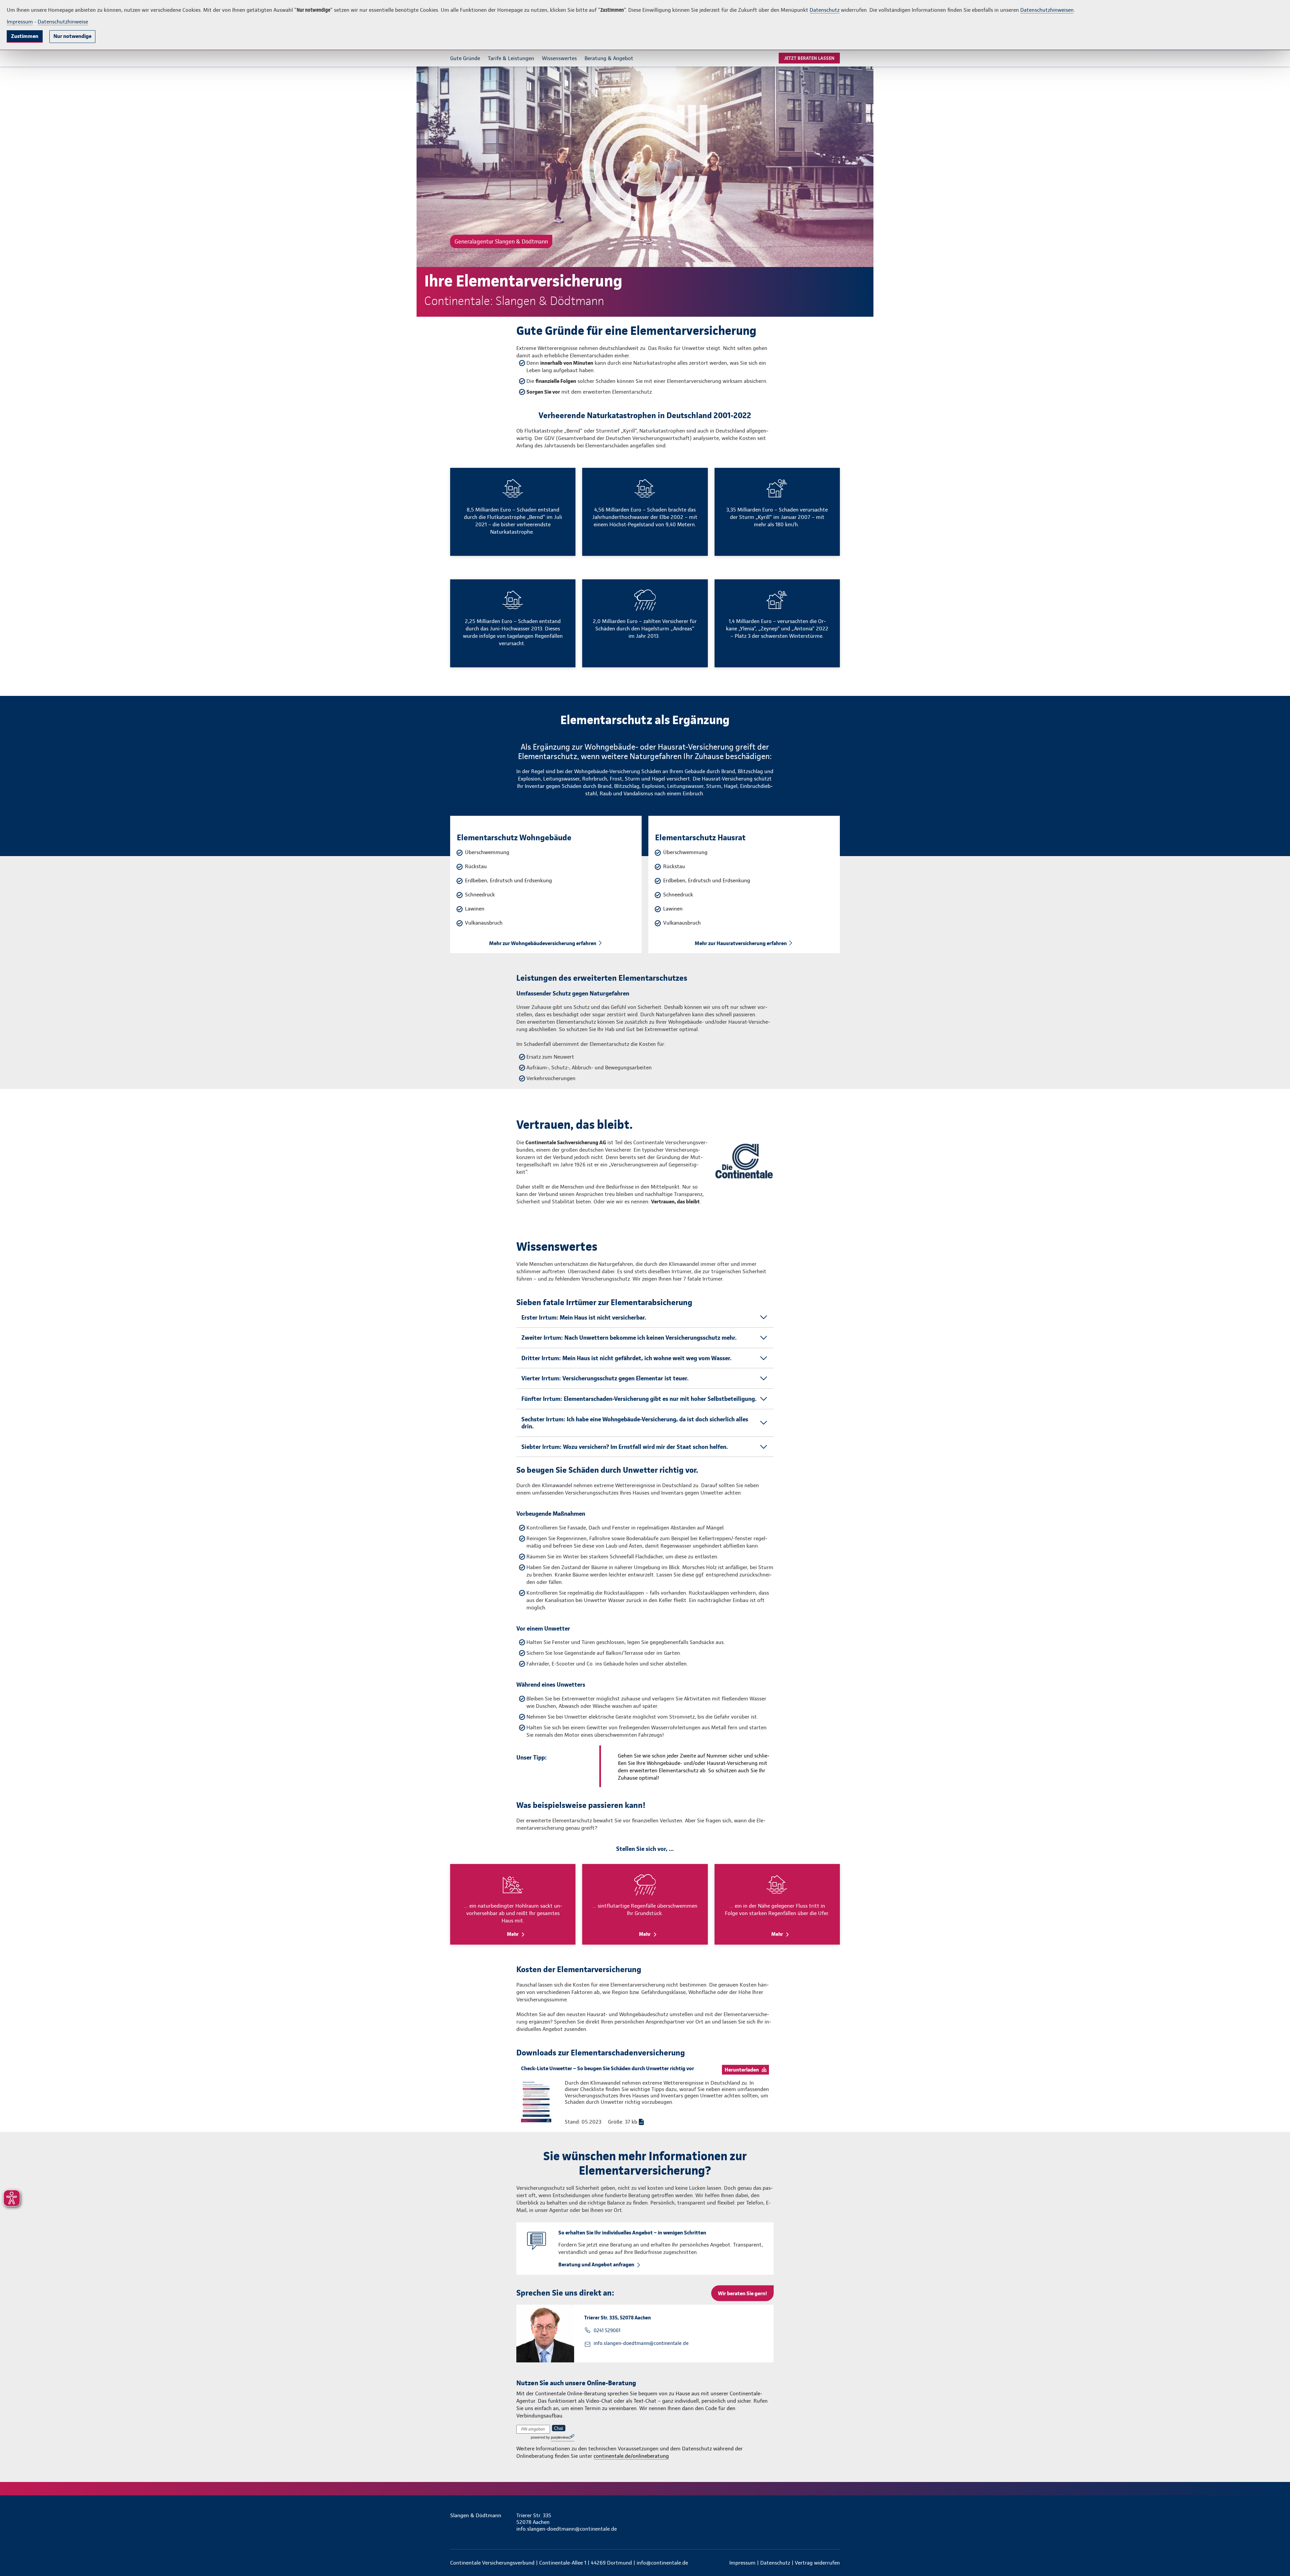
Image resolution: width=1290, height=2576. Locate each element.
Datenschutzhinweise (63, 22)
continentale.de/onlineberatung (631, 2456)
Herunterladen (742, 2070)
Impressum (20, 22)
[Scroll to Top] (1256, 1268)
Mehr (513, 1934)
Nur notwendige (72, 36)
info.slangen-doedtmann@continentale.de (641, 2343)
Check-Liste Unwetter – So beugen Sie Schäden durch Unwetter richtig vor (608, 2068)
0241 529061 (607, 2330)
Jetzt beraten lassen (809, 58)
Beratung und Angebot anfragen (596, 2264)
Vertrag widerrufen (817, 2563)
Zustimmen (25, 36)
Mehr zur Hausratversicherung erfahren (741, 943)
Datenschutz (825, 10)
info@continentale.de (662, 2563)
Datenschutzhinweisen (1047, 10)
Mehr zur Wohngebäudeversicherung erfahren (543, 943)
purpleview (560, 2437)
